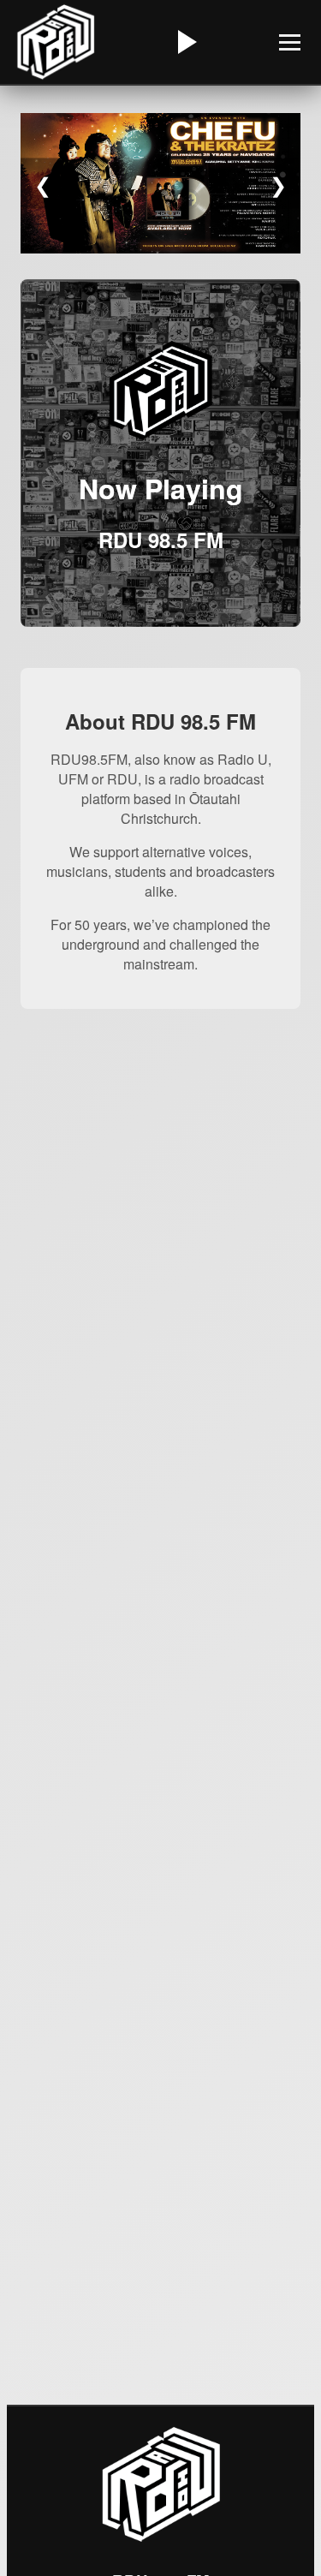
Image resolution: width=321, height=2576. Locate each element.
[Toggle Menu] (290, 42)
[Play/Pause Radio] (185, 42)
